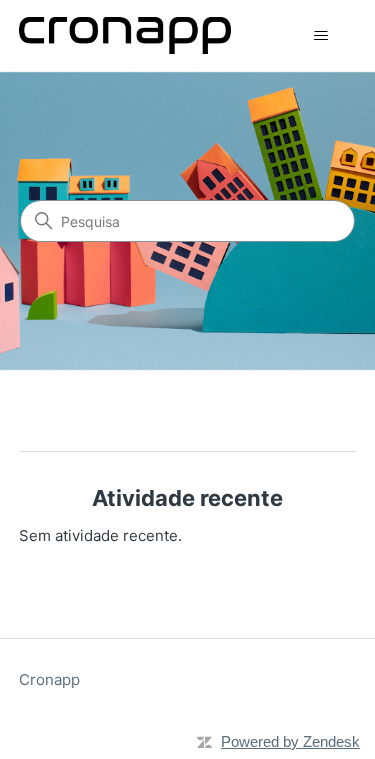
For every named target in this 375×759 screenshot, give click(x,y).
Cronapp (49, 679)
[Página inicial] (125, 35)
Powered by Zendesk (290, 741)
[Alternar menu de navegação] (320, 36)
